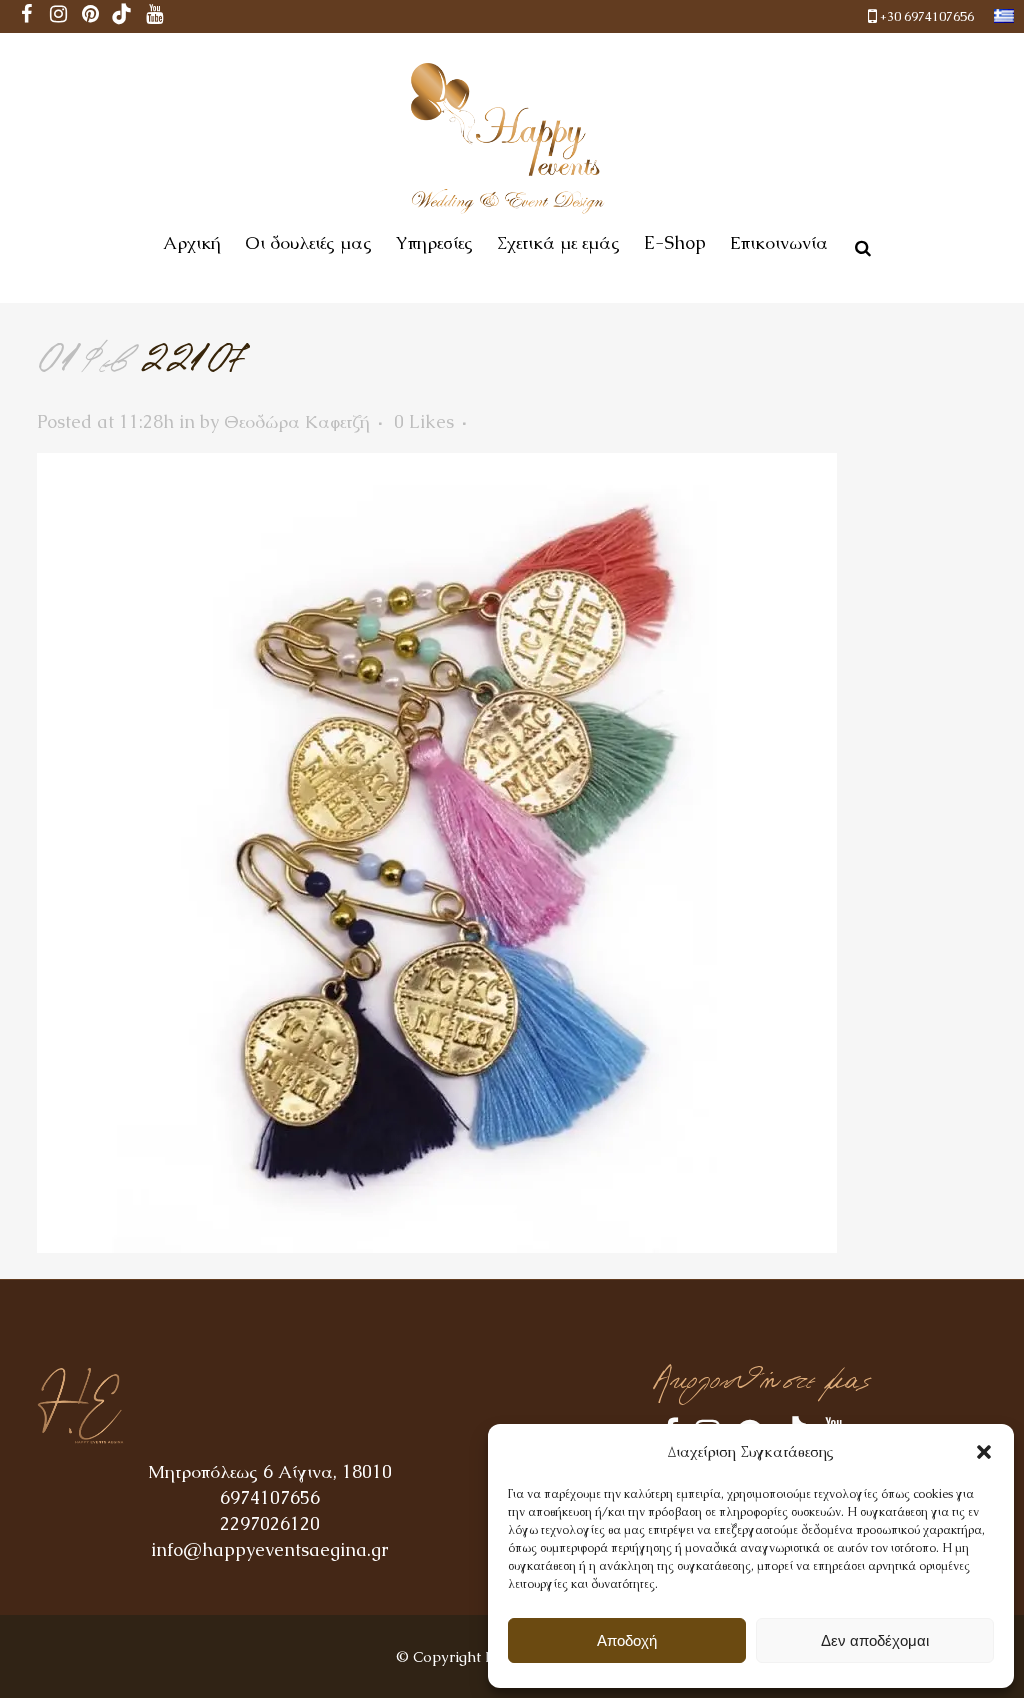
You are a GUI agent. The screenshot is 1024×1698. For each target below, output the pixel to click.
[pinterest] (90, 16)
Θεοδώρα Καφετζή (297, 421)
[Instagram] (58, 16)
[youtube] (154, 16)
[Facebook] (26, 16)
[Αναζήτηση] (859, 245)
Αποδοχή (627, 1640)
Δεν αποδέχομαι (875, 1640)
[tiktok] (122, 16)
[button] (984, 1452)
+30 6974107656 (927, 16)
